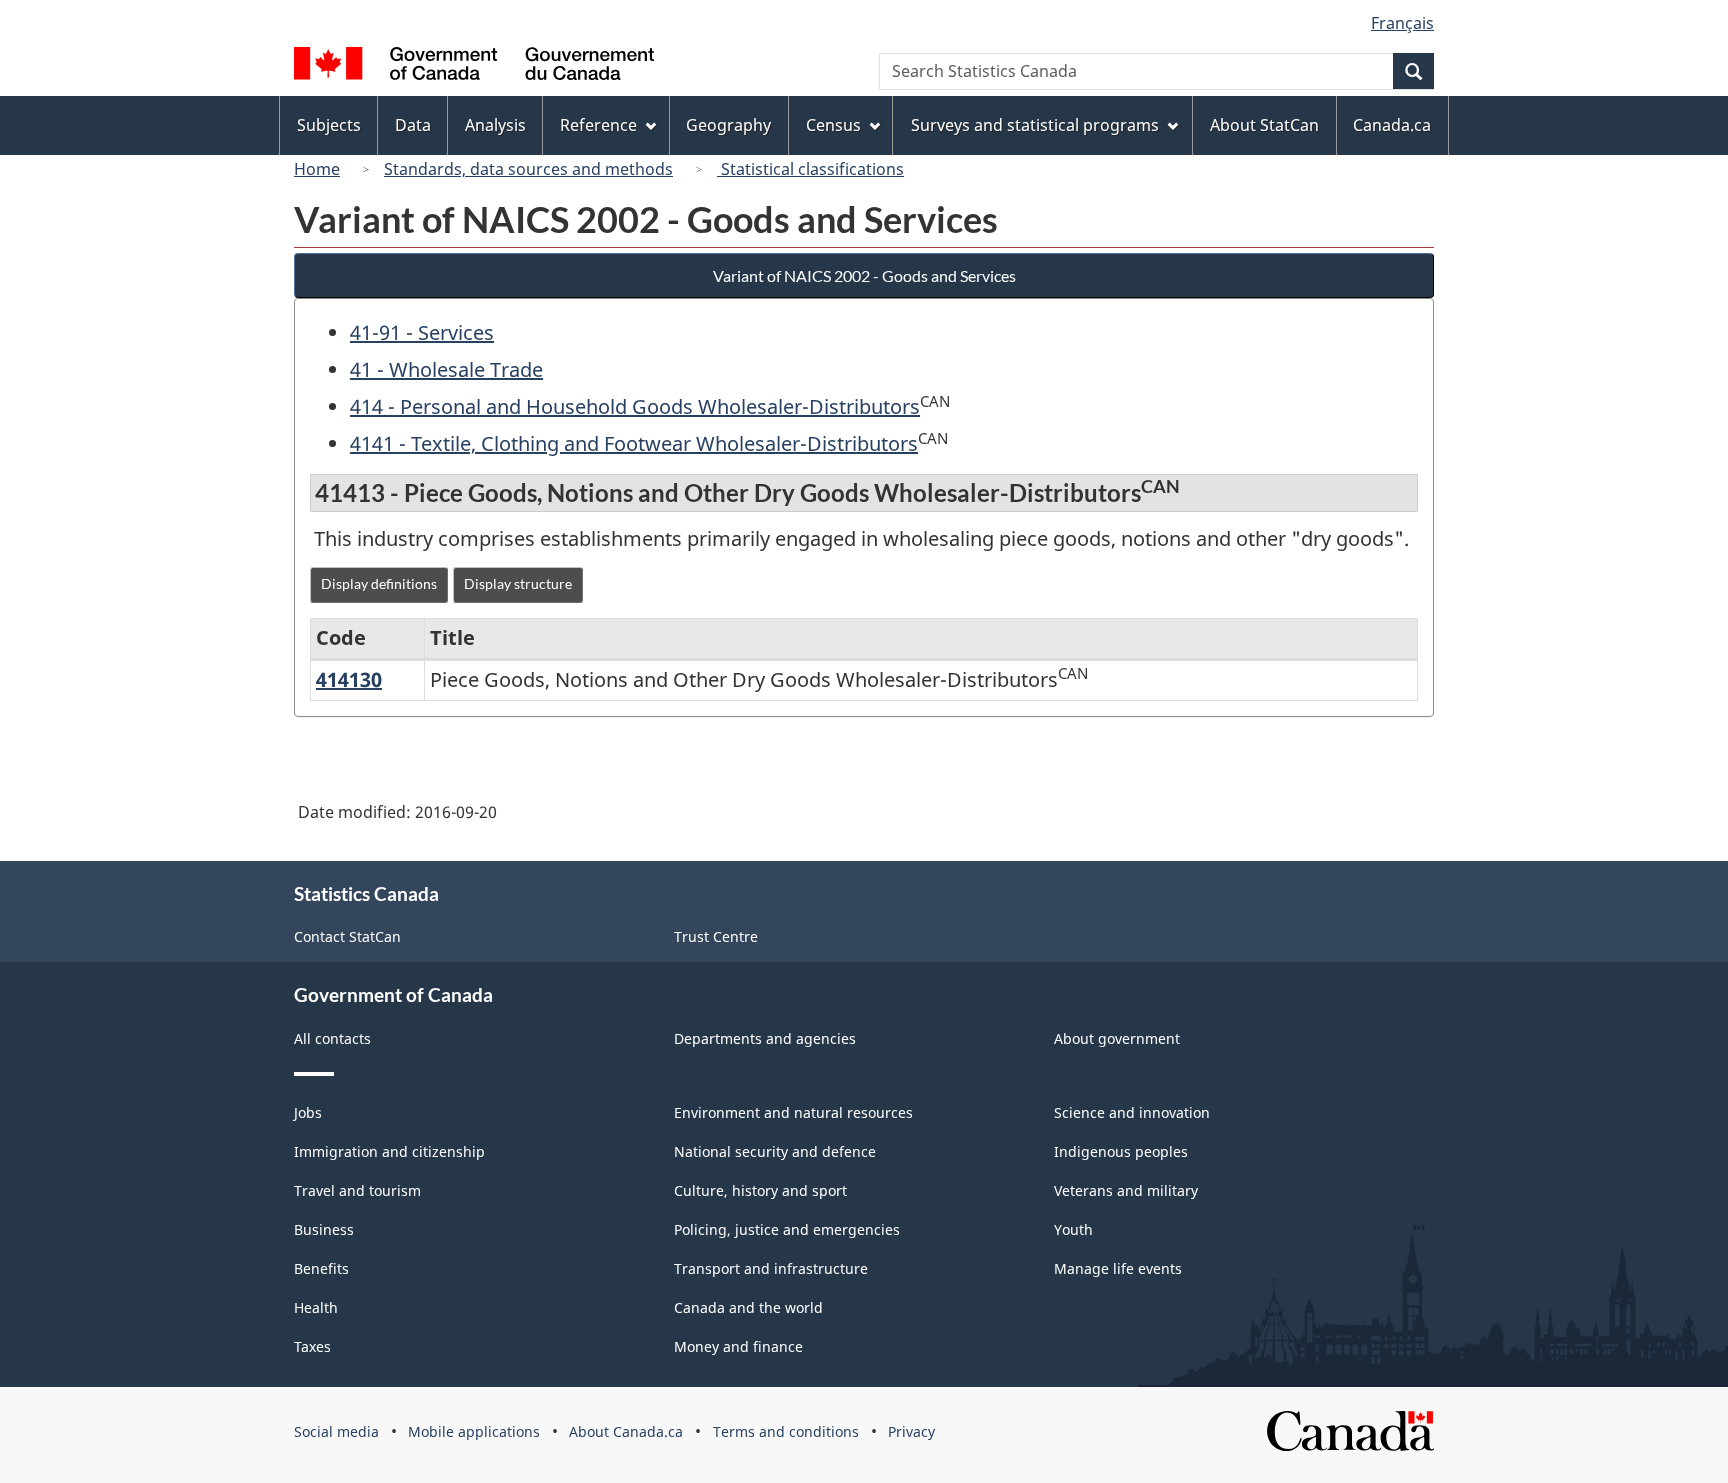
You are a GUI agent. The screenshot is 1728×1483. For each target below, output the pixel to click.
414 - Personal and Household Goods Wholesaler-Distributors (635, 406)
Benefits (321, 1268)
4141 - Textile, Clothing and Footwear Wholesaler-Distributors (634, 443)
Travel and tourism (357, 1190)
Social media (336, 1431)
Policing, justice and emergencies (787, 1229)
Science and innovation (1132, 1112)
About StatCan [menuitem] (1264, 125)
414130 (349, 679)
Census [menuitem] (833, 125)
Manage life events (1118, 1268)
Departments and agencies (765, 1038)
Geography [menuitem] (728, 125)
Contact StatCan (347, 936)
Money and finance (738, 1346)
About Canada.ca (626, 1431)
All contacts (332, 1038)
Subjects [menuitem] (329, 125)
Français (1402, 23)
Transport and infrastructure (771, 1268)
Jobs (308, 1112)
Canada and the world (748, 1307)
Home (317, 169)
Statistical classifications (810, 169)
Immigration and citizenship (389, 1151)
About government (1117, 1038)
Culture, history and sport (760, 1190)
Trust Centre (716, 936)
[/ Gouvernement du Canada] (474, 66)
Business (324, 1229)
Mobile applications (474, 1431)
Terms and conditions (786, 1431)
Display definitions (379, 583)
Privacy (911, 1431)
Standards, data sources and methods (528, 169)
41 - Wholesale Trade (446, 369)
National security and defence (775, 1151)
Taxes (312, 1346)
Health (316, 1307)
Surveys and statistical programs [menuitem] (1035, 125)
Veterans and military (1126, 1190)
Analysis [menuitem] (495, 125)
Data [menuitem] (413, 125)
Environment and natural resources (793, 1112)
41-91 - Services (422, 332)
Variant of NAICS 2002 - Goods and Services (864, 275)
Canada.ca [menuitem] (1392, 125)
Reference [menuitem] (598, 125)
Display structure (518, 583)
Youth (1073, 1229)
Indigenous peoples (1121, 1151)
